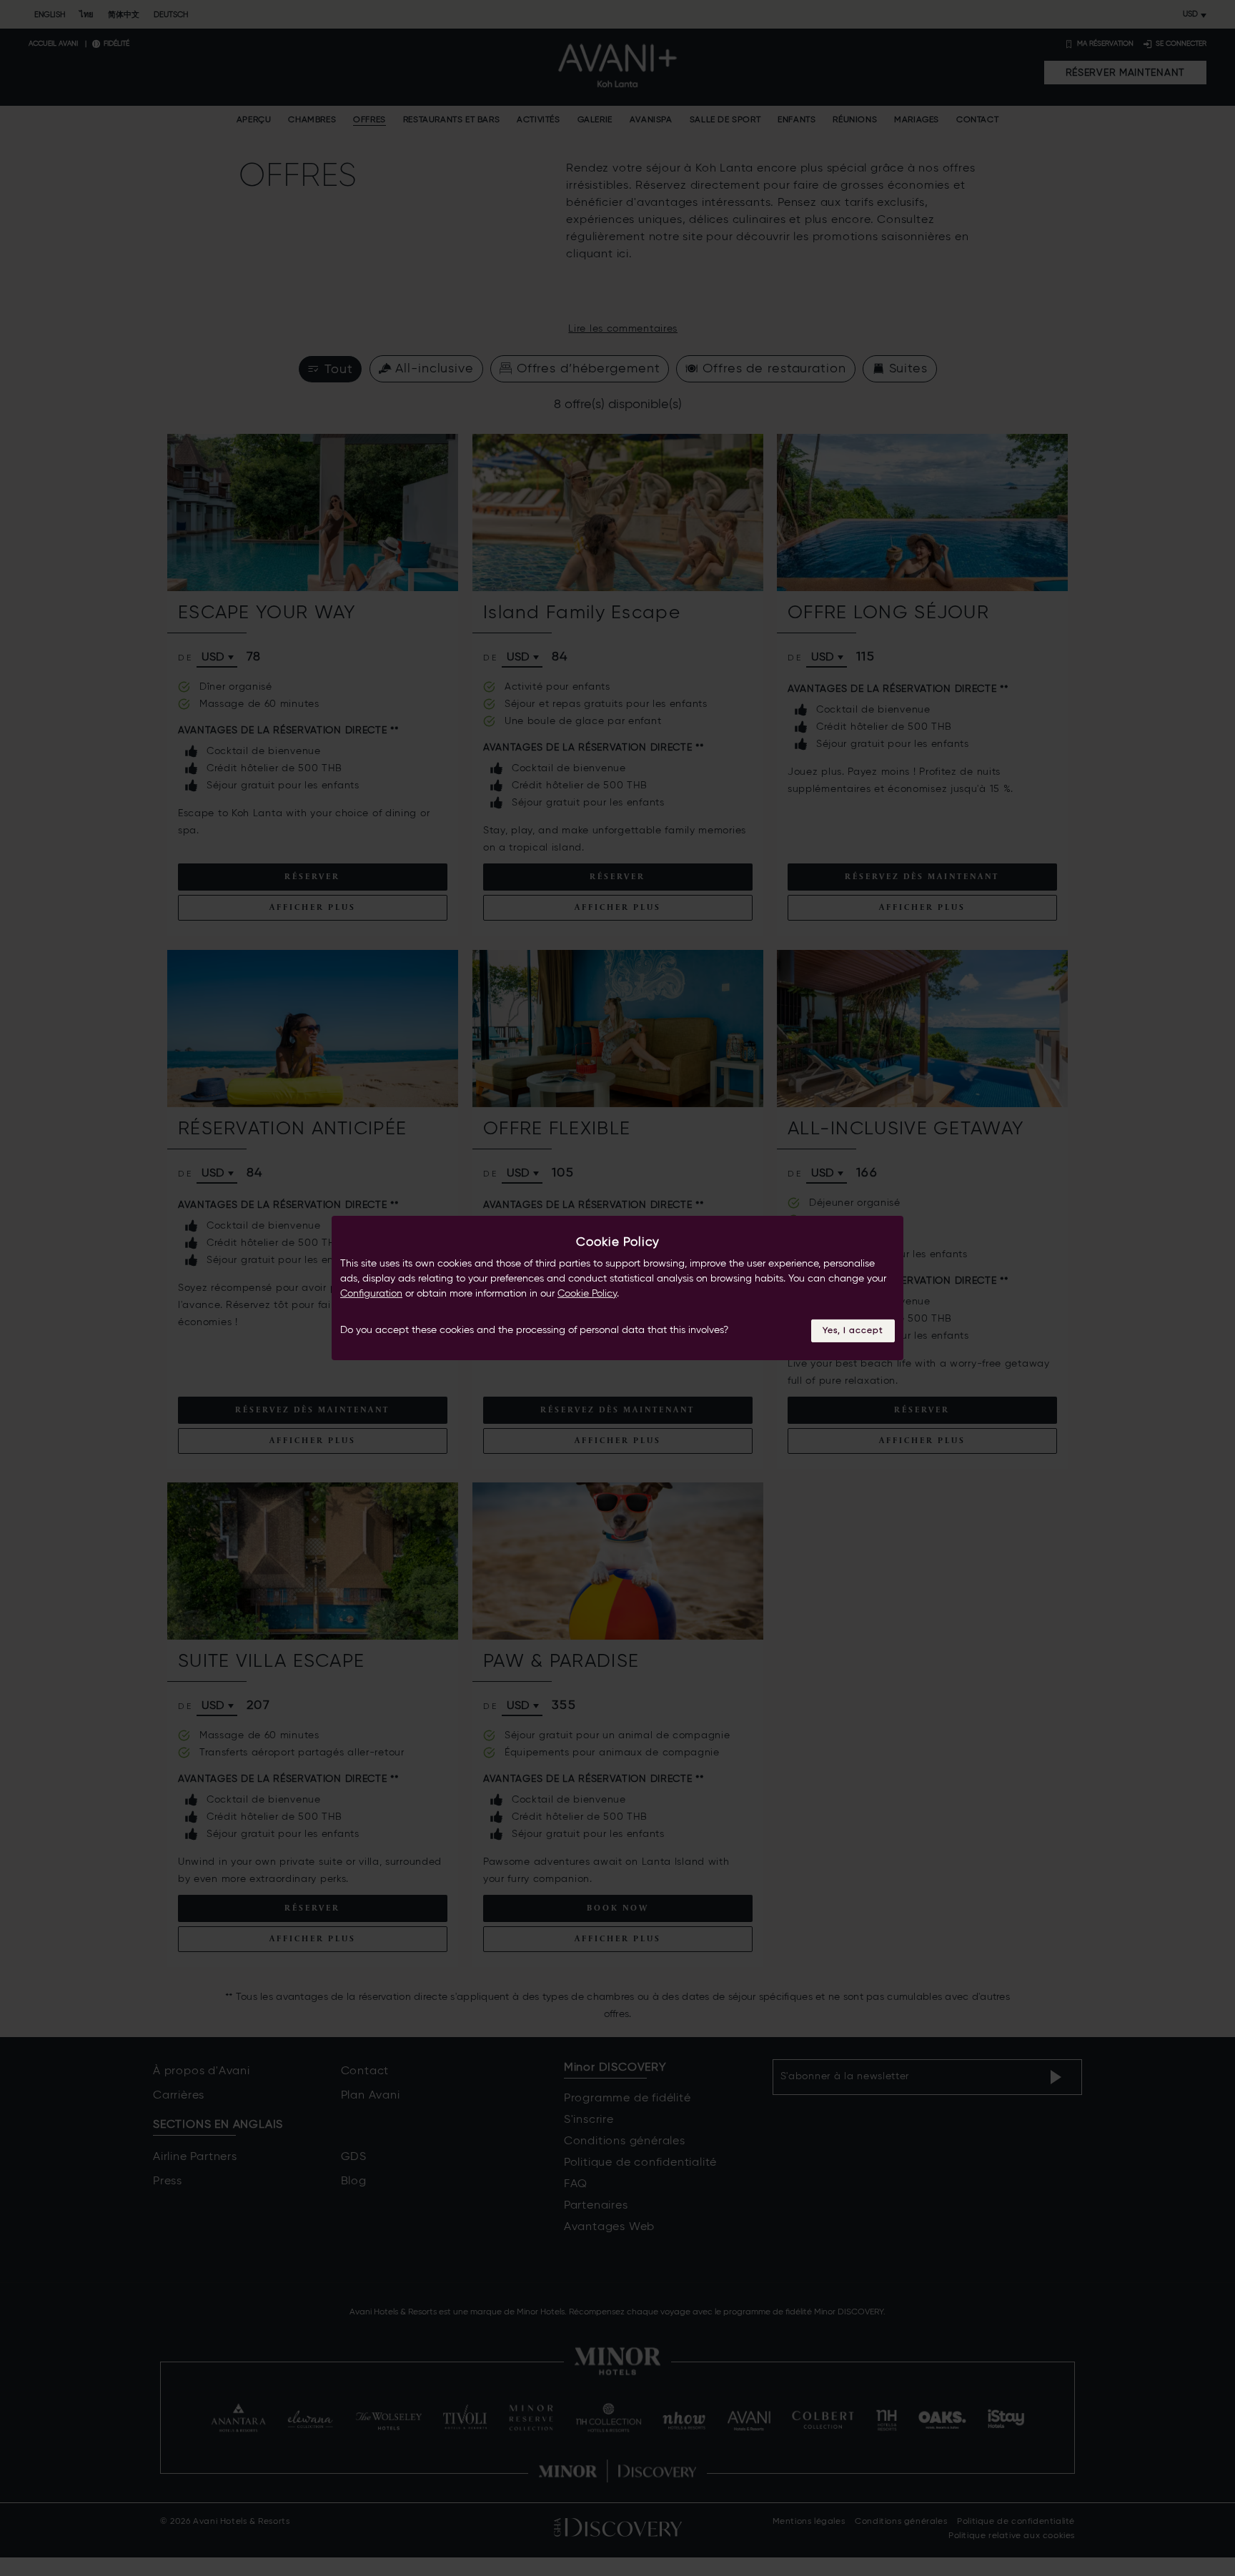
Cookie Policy (587, 1294)
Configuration (371, 1294)
